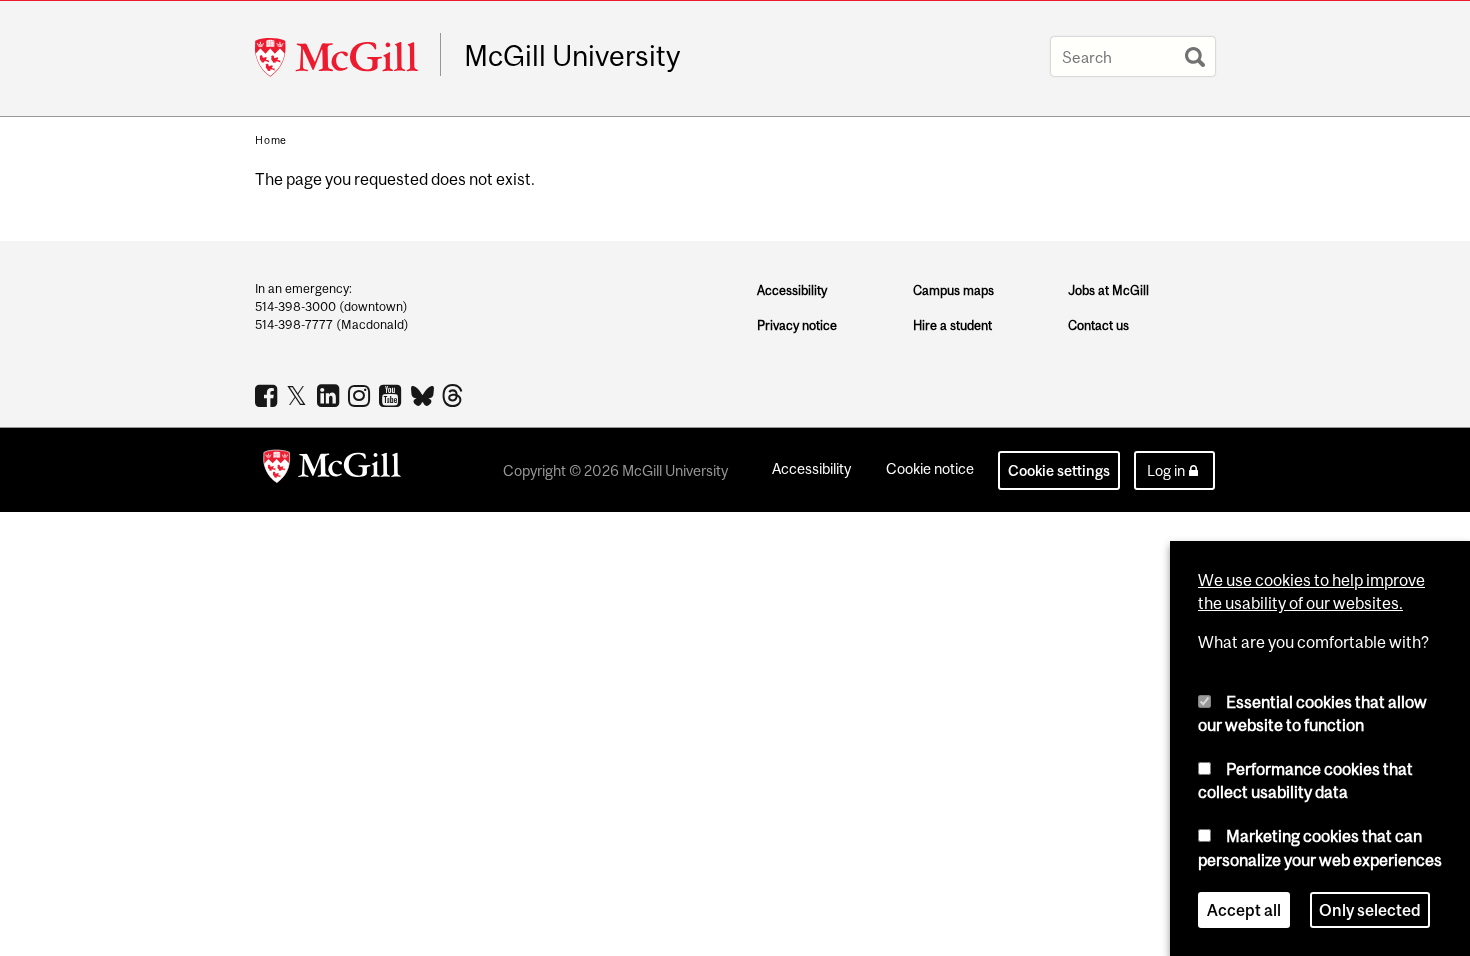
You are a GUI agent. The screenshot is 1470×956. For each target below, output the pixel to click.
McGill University (572, 56)
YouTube (392, 395)
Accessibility (792, 290)
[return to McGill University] (332, 470)
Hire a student (952, 325)
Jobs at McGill (1108, 290)
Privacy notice (797, 325)
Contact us (1098, 325)
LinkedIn (330, 395)
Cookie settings (1059, 470)
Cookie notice (930, 468)
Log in (1166, 470)
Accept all (1244, 910)
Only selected (1370, 910)
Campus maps (953, 290)
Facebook (268, 395)
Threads (454, 396)
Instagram (361, 395)
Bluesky (423, 394)
